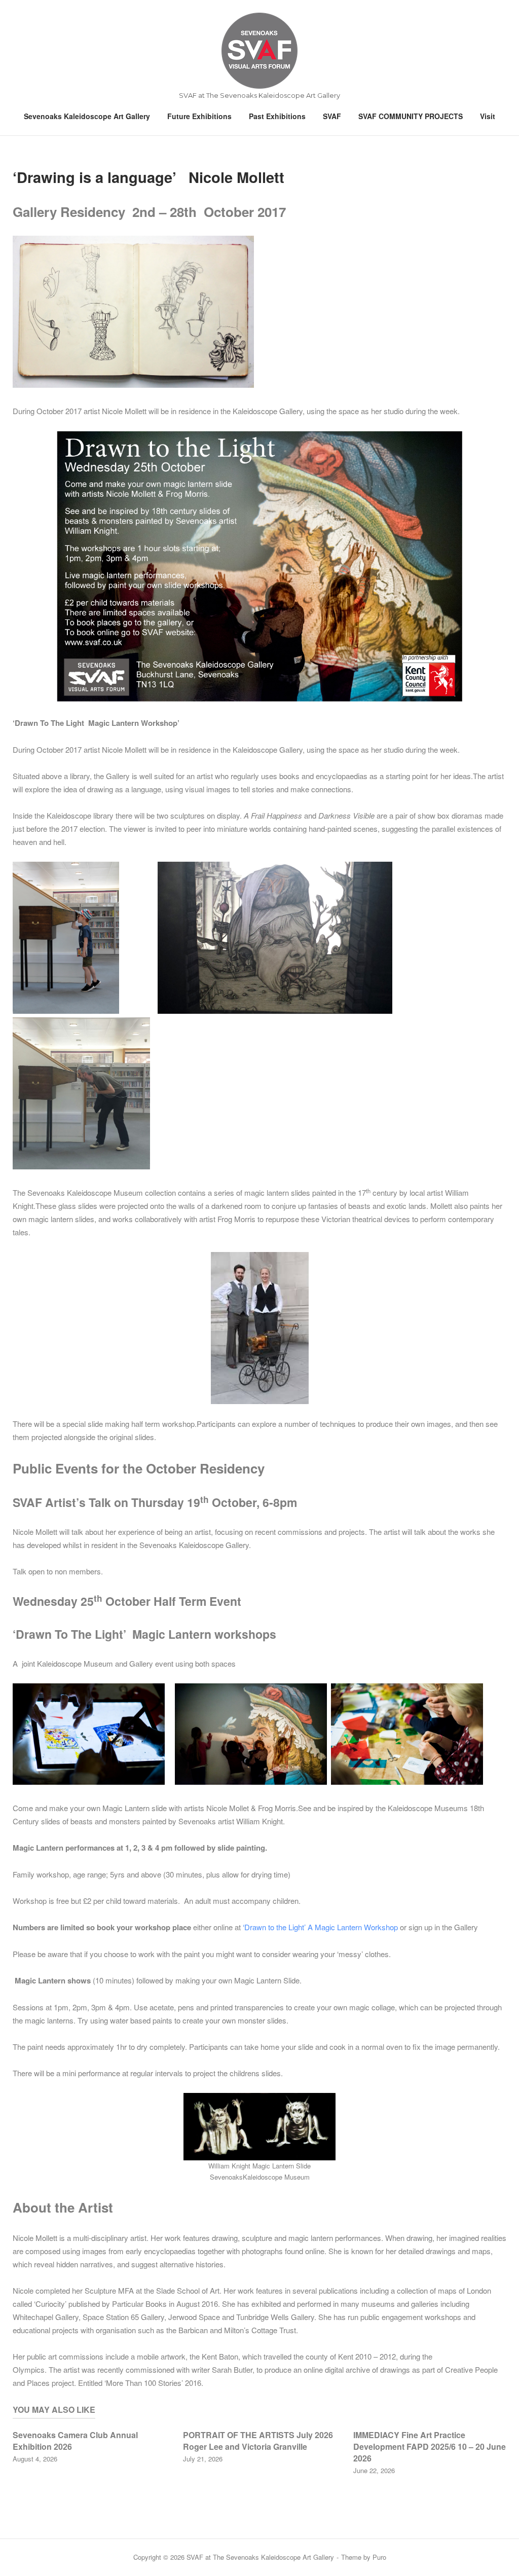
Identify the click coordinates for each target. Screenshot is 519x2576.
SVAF (332, 116)
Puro (379, 2557)
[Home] (259, 50)
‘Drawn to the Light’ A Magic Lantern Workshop (320, 1927)
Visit (488, 116)
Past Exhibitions (277, 116)
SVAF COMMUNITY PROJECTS (411, 116)
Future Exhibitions (199, 116)
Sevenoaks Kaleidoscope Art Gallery (87, 116)
